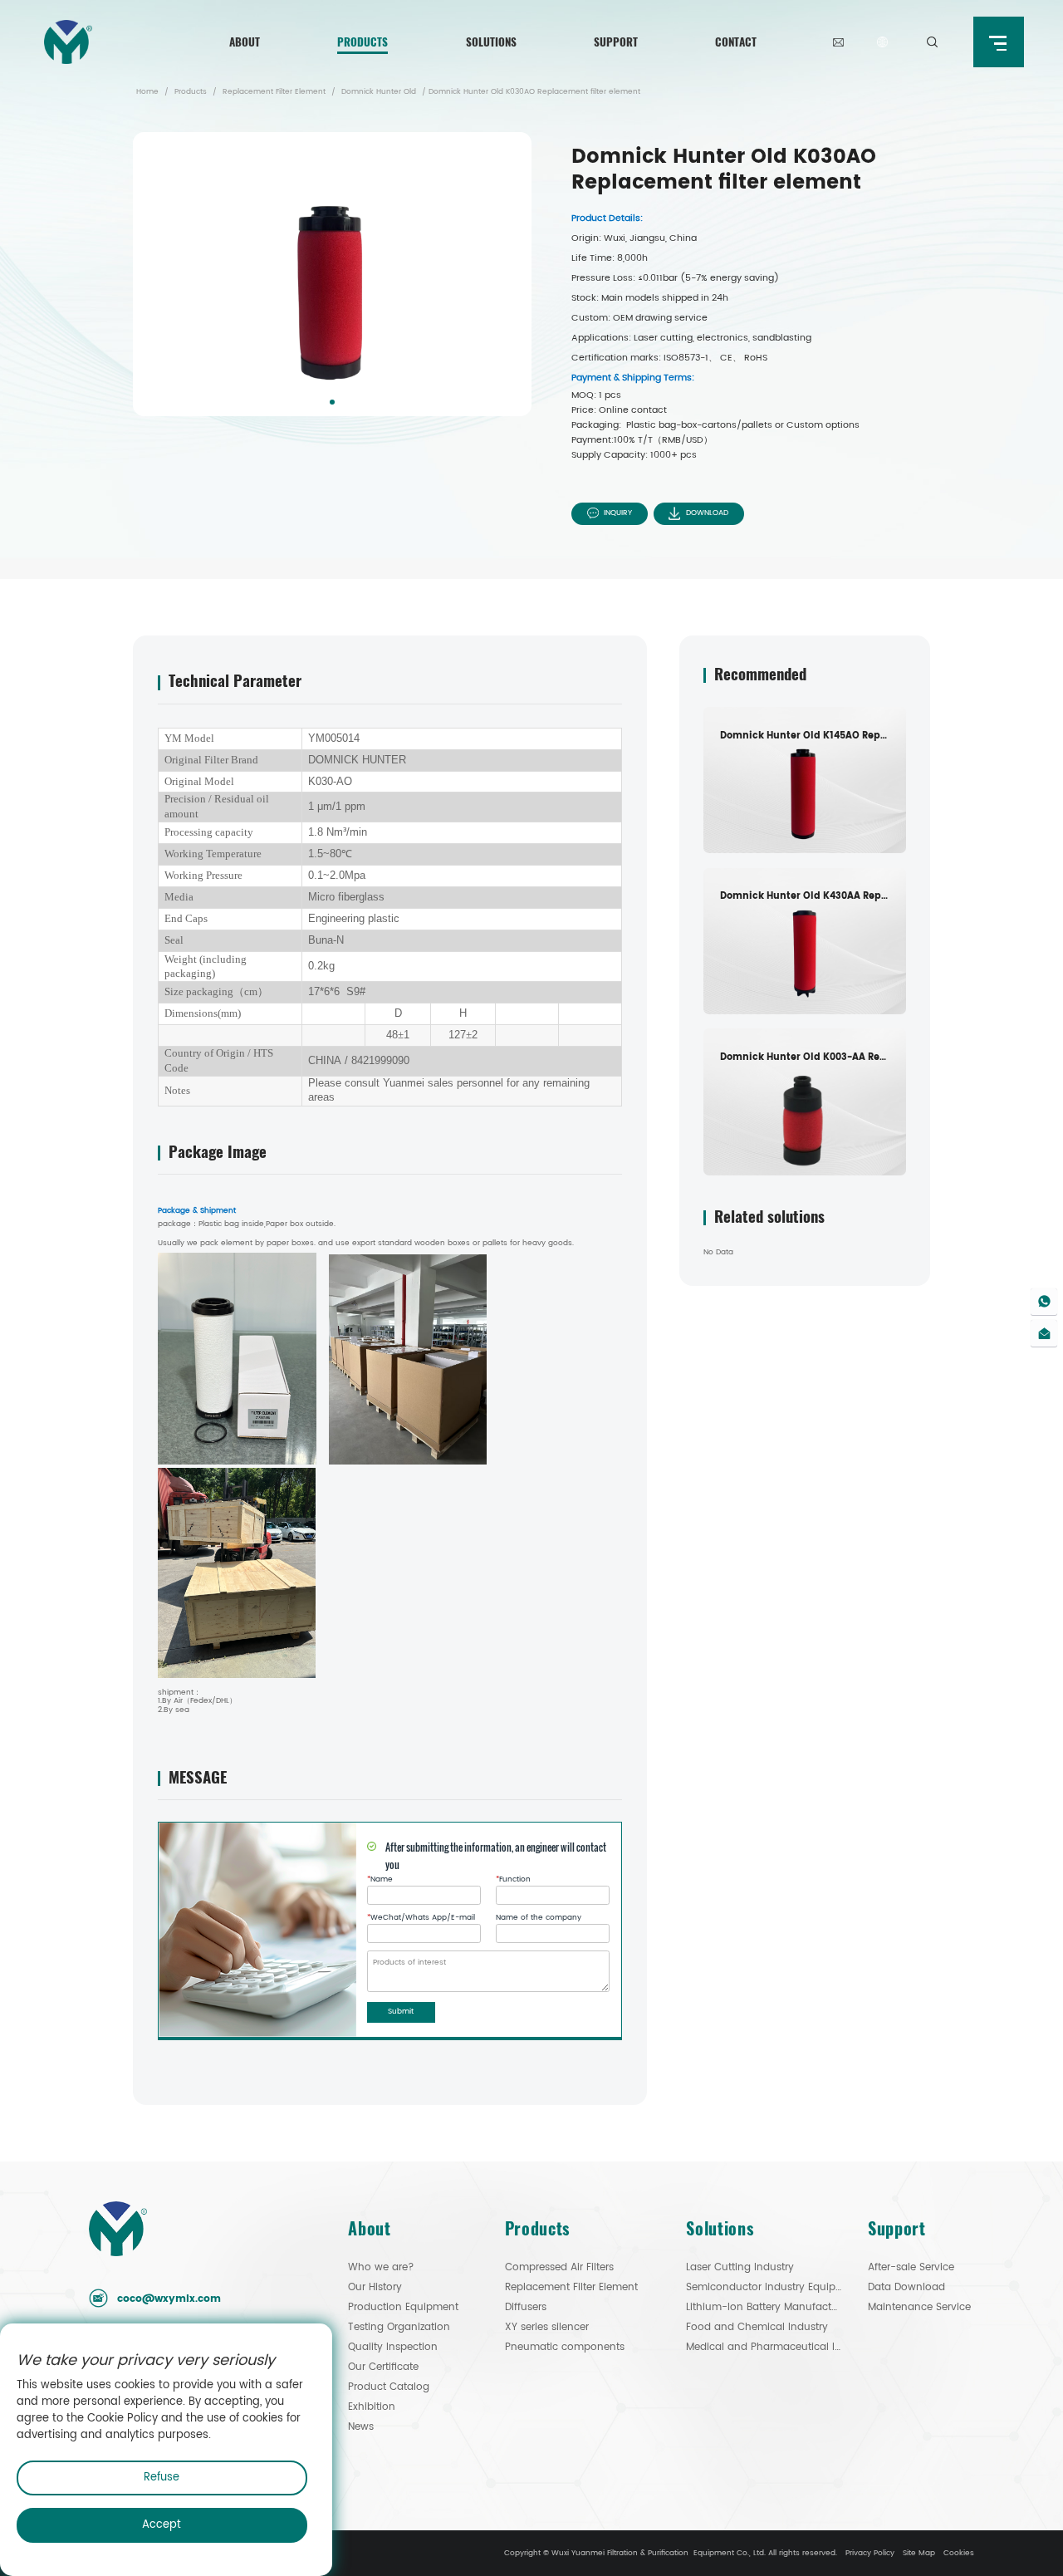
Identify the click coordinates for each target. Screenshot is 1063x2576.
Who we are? (381, 2267)
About (245, 42)
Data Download (906, 2287)
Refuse (162, 2478)
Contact (736, 42)
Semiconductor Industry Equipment (764, 2287)
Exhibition (372, 2407)
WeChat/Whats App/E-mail (421, 1918)
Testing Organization (399, 2327)
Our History (375, 2287)
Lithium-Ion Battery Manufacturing (764, 2307)
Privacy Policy (870, 2553)
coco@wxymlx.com (169, 2299)
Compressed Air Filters (559, 2267)
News (361, 2427)
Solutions (491, 42)
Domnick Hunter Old (379, 92)
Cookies (959, 2553)
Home (147, 92)
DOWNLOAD (707, 513)
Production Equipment (403, 2307)
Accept (162, 2525)
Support (616, 42)
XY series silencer (547, 2327)
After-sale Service (911, 2267)
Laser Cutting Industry (740, 2267)
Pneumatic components (565, 2347)
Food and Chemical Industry (757, 2327)
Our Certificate (383, 2367)
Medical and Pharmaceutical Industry (764, 2347)
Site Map (919, 2553)
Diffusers (526, 2307)
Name (380, 1880)
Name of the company (539, 1918)
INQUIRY (618, 513)
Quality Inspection (393, 2347)
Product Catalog (389, 2387)
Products (362, 42)
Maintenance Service (919, 2307)
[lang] (882, 42)
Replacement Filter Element (274, 92)
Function (513, 1880)
